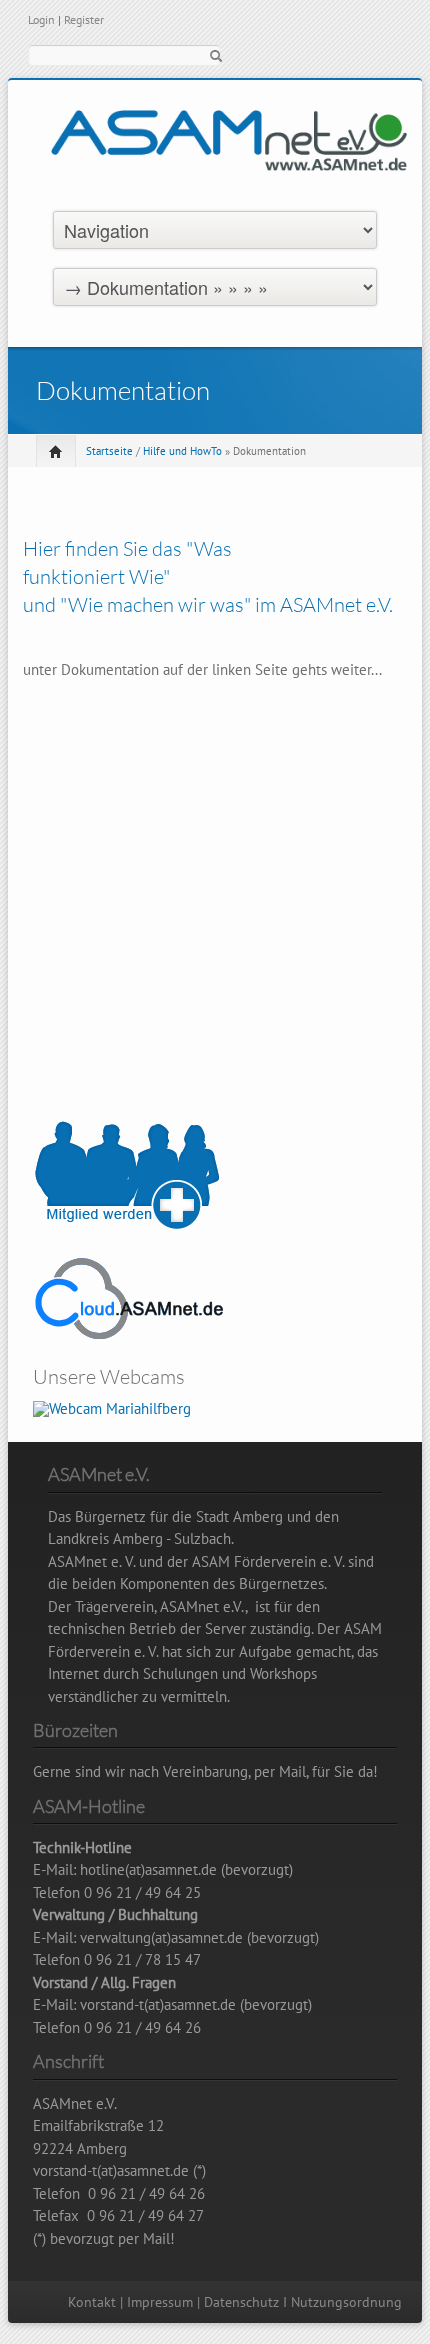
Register (84, 19)
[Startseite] (229, 159)
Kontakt (92, 2302)
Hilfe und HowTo (182, 451)
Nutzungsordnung (346, 2302)
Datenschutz (241, 2302)
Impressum (160, 2302)
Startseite (109, 451)
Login (41, 19)
